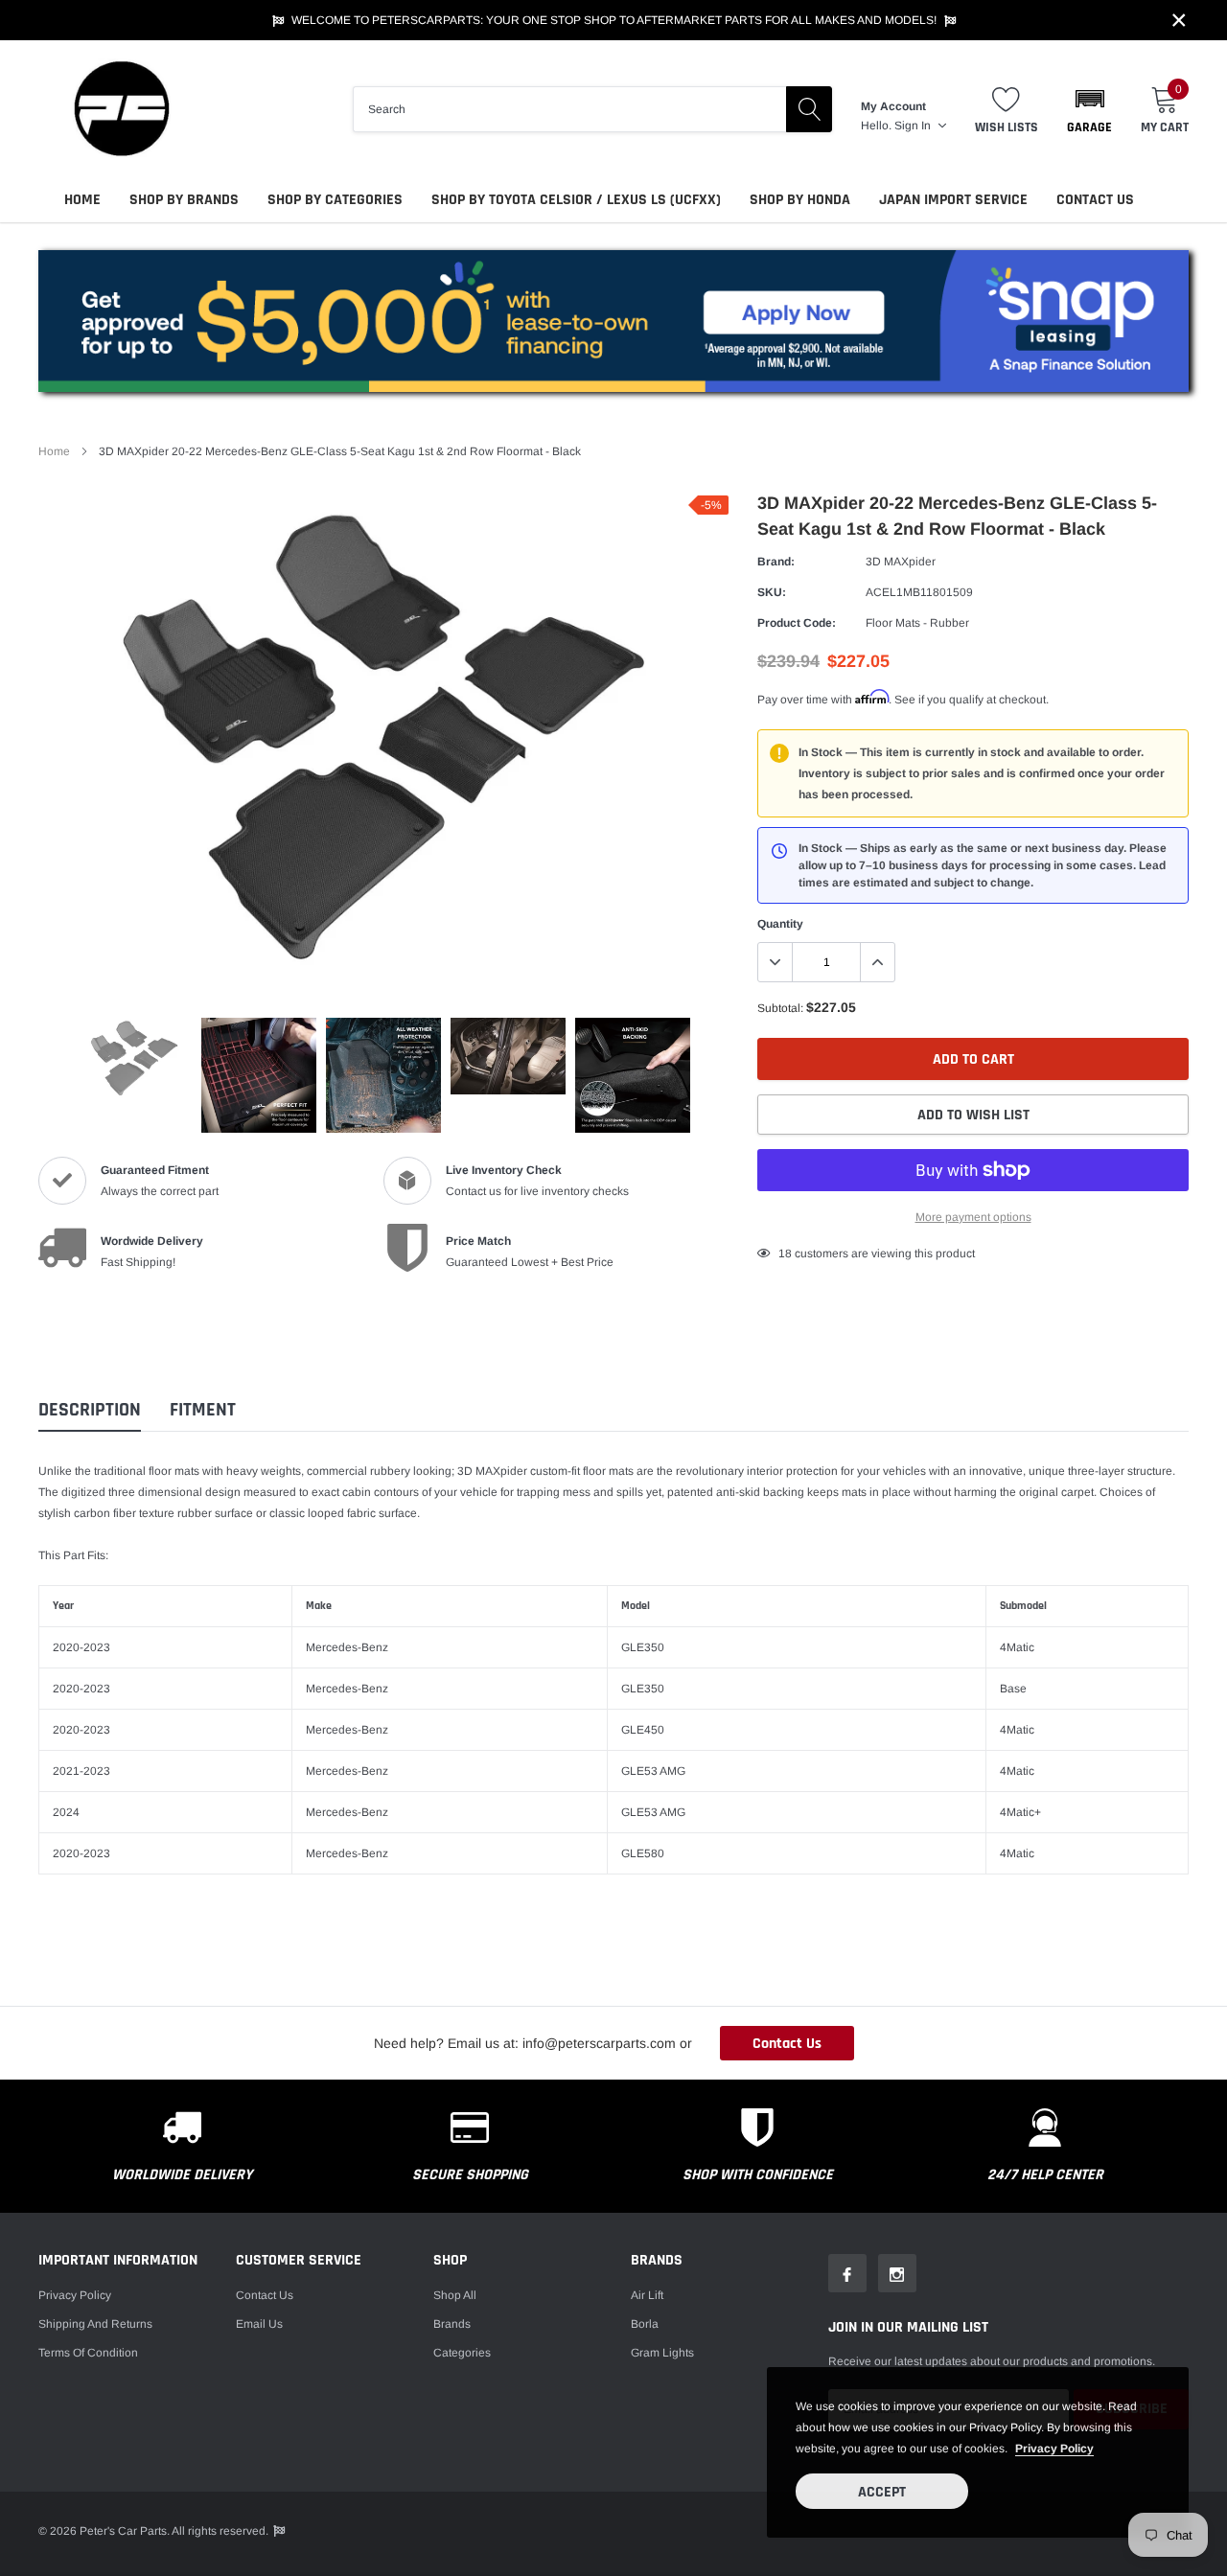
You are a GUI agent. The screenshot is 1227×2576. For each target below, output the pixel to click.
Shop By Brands (184, 200)
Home (82, 200)
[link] (134, 1058)
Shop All (455, 2295)
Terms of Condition (88, 2353)
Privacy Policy (75, 2295)
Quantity (780, 924)
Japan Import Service (953, 200)
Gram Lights (662, 2353)
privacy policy (1054, 2449)
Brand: (776, 562)
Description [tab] (90, 1410)
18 (785, 1253)
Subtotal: (780, 1008)
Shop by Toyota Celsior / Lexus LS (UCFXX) (576, 200)
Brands (452, 2324)
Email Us (259, 2324)
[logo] (120, 109)
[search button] (809, 109)
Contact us (265, 2295)
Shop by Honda (800, 200)
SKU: (772, 592)
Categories (462, 2353)
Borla (645, 2324)
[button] (1089, 109)
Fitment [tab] (203, 1410)
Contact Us (1095, 200)
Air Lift (647, 2295)
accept (882, 2492)
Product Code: (797, 623)
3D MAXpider (901, 562)
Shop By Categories (335, 200)
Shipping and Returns (95, 2324)
